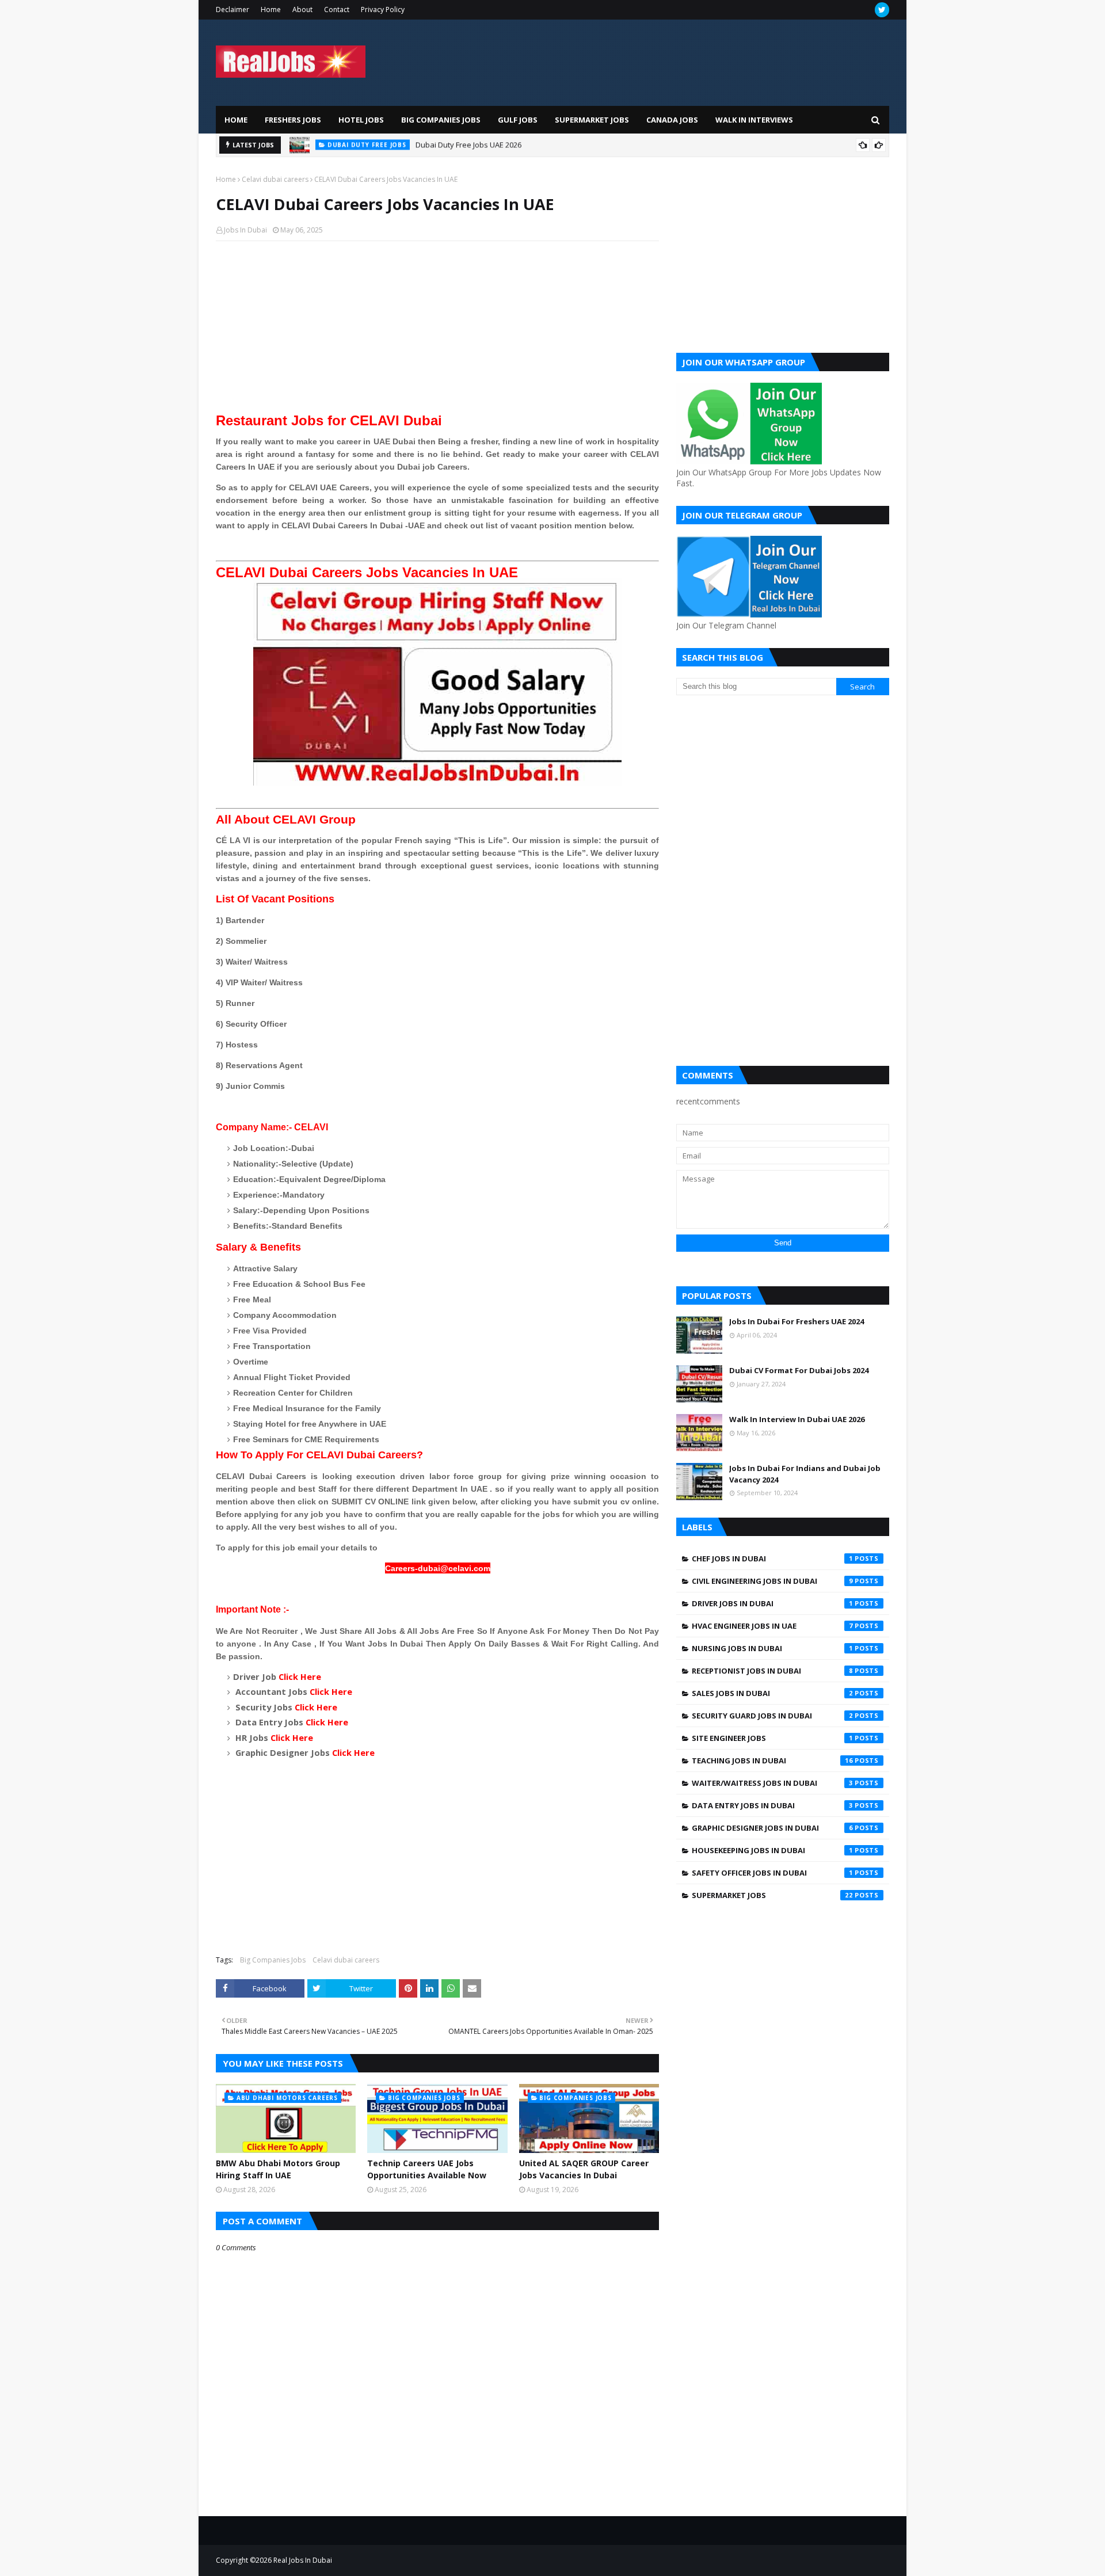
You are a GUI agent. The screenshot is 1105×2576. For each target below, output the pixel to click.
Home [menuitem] (236, 120)
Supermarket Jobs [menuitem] (592, 120)
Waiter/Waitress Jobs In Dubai (772, 1783)
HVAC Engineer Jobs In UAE (772, 1626)
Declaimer (233, 9)
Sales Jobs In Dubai (772, 1693)
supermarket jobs (772, 1895)
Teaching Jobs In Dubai (772, 1760)
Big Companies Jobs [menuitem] (441, 120)
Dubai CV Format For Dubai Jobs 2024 (799, 1370)
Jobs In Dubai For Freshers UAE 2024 (797, 1321)
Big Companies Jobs (273, 1960)
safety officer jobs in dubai (772, 1873)
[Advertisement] (437, 333)
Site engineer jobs (772, 1738)
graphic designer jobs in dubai (772, 1828)
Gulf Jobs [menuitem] (518, 120)
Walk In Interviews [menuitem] (754, 120)
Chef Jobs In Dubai (772, 1558)
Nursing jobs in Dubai (772, 1648)
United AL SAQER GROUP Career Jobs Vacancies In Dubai (584, 2169)
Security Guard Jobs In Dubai (772, 1716)
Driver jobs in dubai (772, 1603)
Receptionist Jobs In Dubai (772, 1671)
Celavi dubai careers (275, 179)
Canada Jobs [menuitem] (672, 120)
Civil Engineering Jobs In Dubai (772, 1581)
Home (271, 9)
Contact (337, 9)
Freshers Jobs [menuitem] (293, 120)
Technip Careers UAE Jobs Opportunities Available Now (427, 2169)
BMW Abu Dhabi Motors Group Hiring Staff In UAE (523, 145)
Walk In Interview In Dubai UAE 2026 (797, 1419)
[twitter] (882, 10)
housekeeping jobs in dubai (772, 1850)
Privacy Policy (383, 9)
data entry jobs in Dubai (772, 1805)
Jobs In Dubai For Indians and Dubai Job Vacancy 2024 (805, 1474)
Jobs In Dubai (245, 230)
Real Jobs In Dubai (303, 2560)
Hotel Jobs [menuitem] (361, 120)
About (302, 9)
